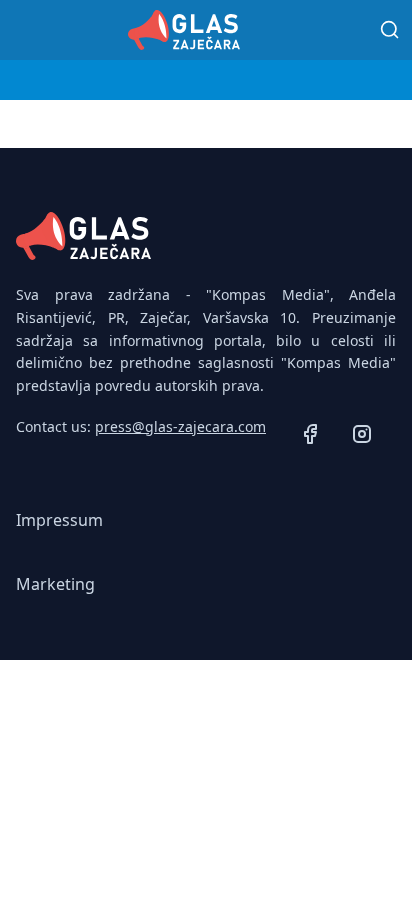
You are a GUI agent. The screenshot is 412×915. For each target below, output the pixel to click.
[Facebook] (310, 437)
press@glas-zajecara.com (180, 426)
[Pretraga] (390, 30)
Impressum (59, 520)
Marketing (55, 584)
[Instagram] (362, 437)
